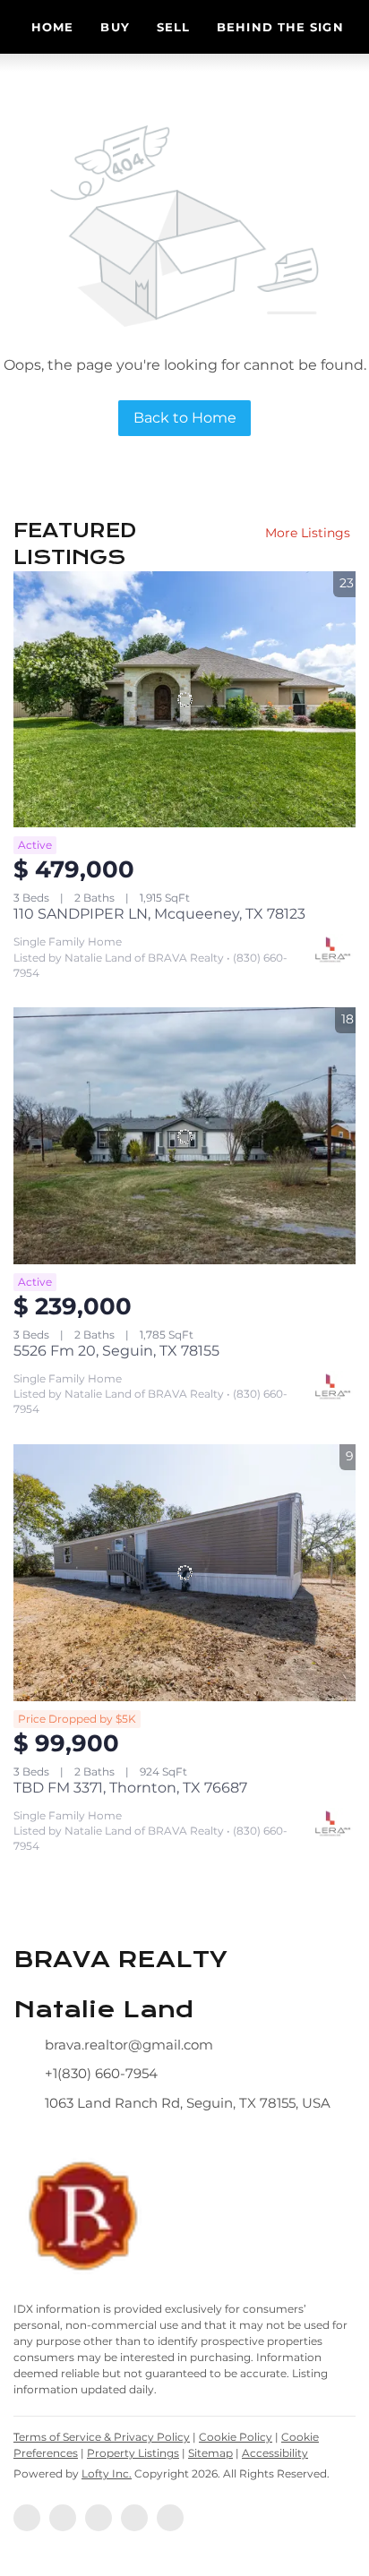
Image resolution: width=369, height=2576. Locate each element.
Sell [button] (173, 27)
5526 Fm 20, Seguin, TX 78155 (116, 1351)
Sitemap (210, 2453)
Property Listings (133, 2453)
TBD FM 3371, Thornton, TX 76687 (130, 1788)
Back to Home (185, 418)
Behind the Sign (280, 27)
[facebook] (27, 2518)
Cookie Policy (236, 2437)
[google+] (170, 2518)
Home (52, 27)
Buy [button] (115, 27)
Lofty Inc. (107, 2473)
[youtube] (134, 2518)
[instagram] (99, 2518)
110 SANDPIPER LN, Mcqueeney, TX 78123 (159, 914)
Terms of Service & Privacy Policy (102, 2437)
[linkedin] (63, 2518)
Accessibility (275, 2453)
